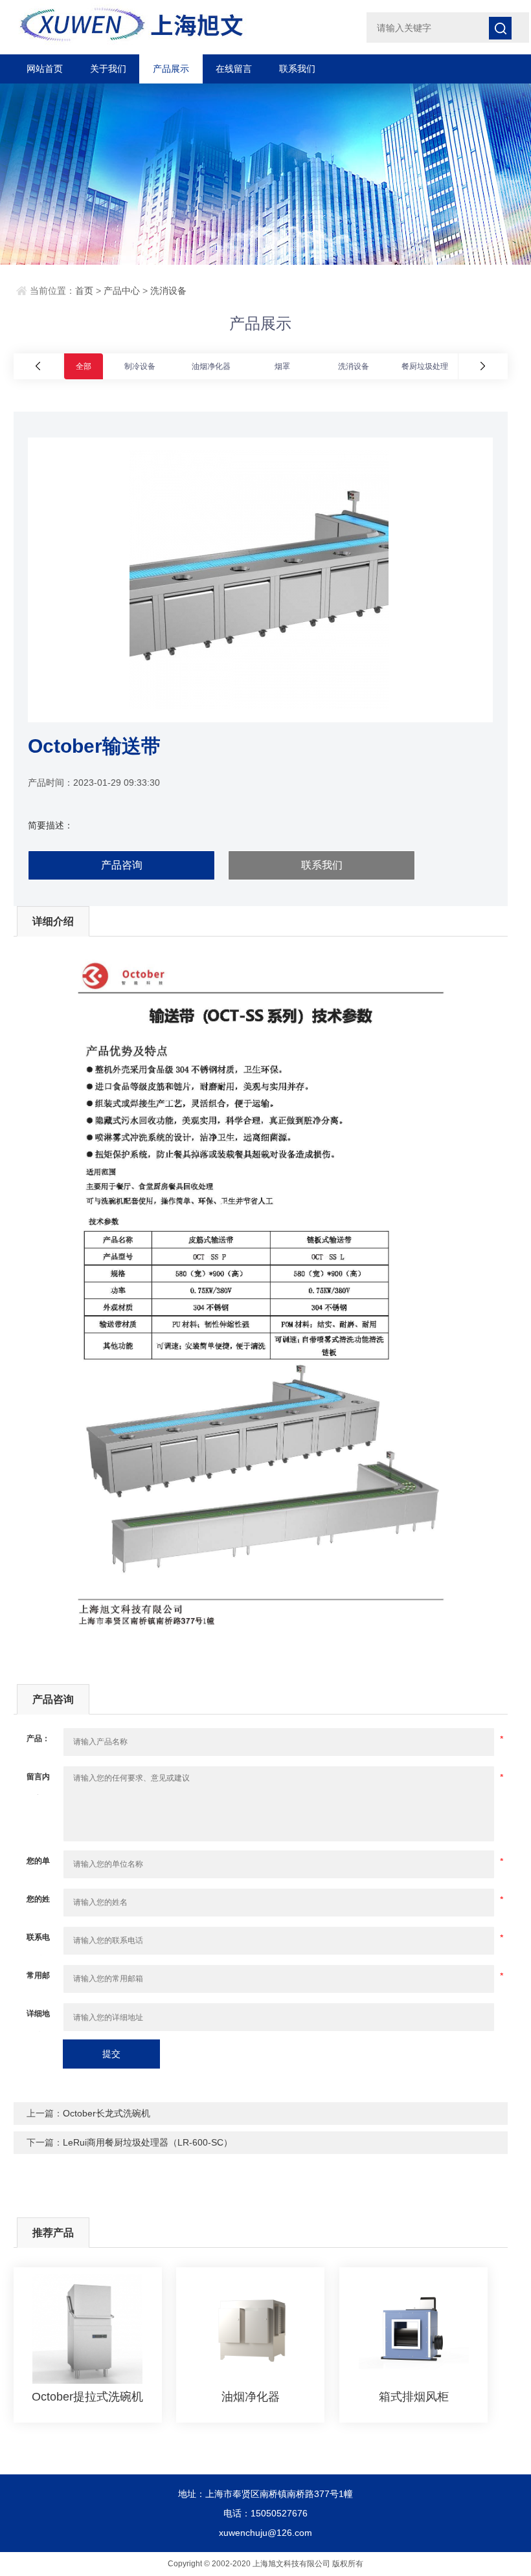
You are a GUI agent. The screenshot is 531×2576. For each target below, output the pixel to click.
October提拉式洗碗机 (87, 2397)
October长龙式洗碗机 (107, 2113)
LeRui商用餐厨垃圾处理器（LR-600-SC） (148, 2142)
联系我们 (297, 69)
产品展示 (171, 69)
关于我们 (108, 69)
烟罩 (282, 366)
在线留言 (234, 69)
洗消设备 (168, 291)
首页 (84, 291)
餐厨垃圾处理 (425, 366)
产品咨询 (122, 865)
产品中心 (122, 291)
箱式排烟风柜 (414, 2397)
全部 (84, 366)
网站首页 (45, 69)
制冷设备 (140, 366)
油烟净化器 (211, 366)
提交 (111, 2054)
